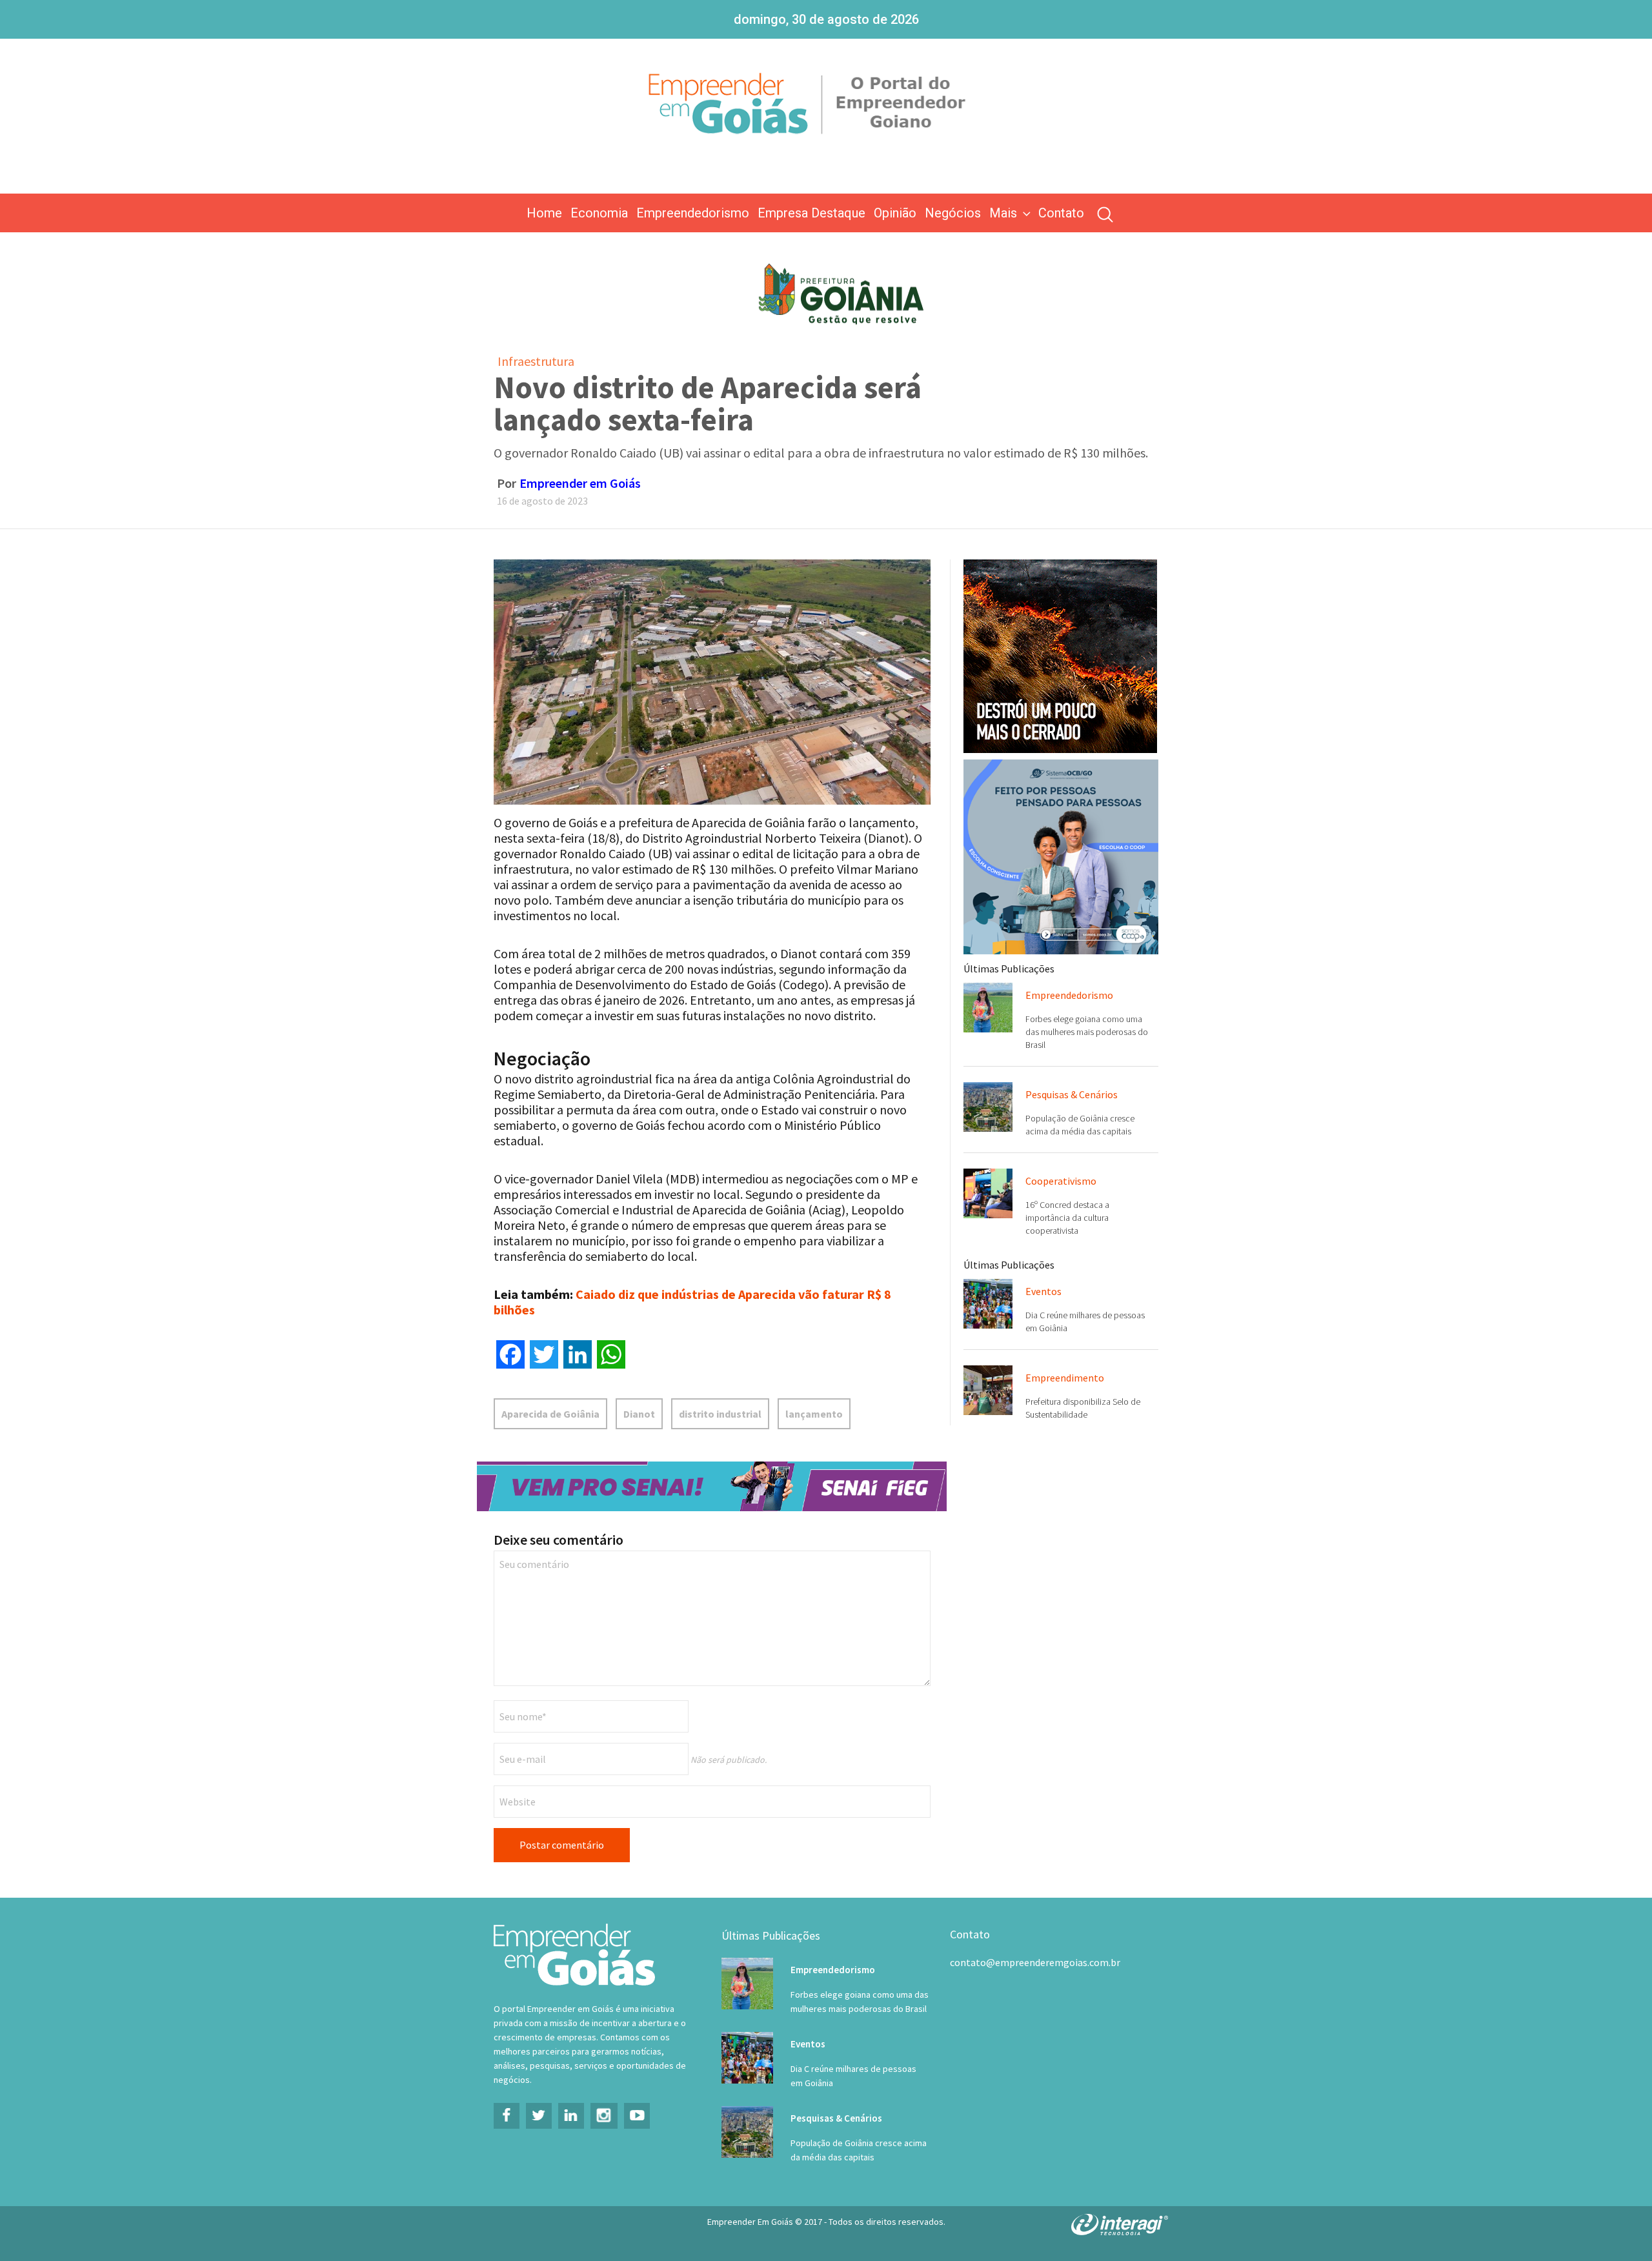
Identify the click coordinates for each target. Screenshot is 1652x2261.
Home (544, 213)
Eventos (1043, 1291)
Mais (1003, 213)
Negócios (953, 213)
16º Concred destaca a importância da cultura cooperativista (1067, 1218)
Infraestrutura (536, 361)
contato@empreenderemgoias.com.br (1035, 1962)
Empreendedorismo (693, 213)
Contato (1061, 213)
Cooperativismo (1061, 1181)
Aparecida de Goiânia (550, 1414)
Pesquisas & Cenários (1072, 1094)
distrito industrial (720, 1414)
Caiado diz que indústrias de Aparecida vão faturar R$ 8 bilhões (692, 1302)
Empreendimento (1065, 1378)
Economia (599, 213)
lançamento (814, 1414)
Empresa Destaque (811, 213)
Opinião (895, 213)
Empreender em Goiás (580, 483)
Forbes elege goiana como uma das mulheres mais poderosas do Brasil (1087, 1032)
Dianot (639, 1414)
